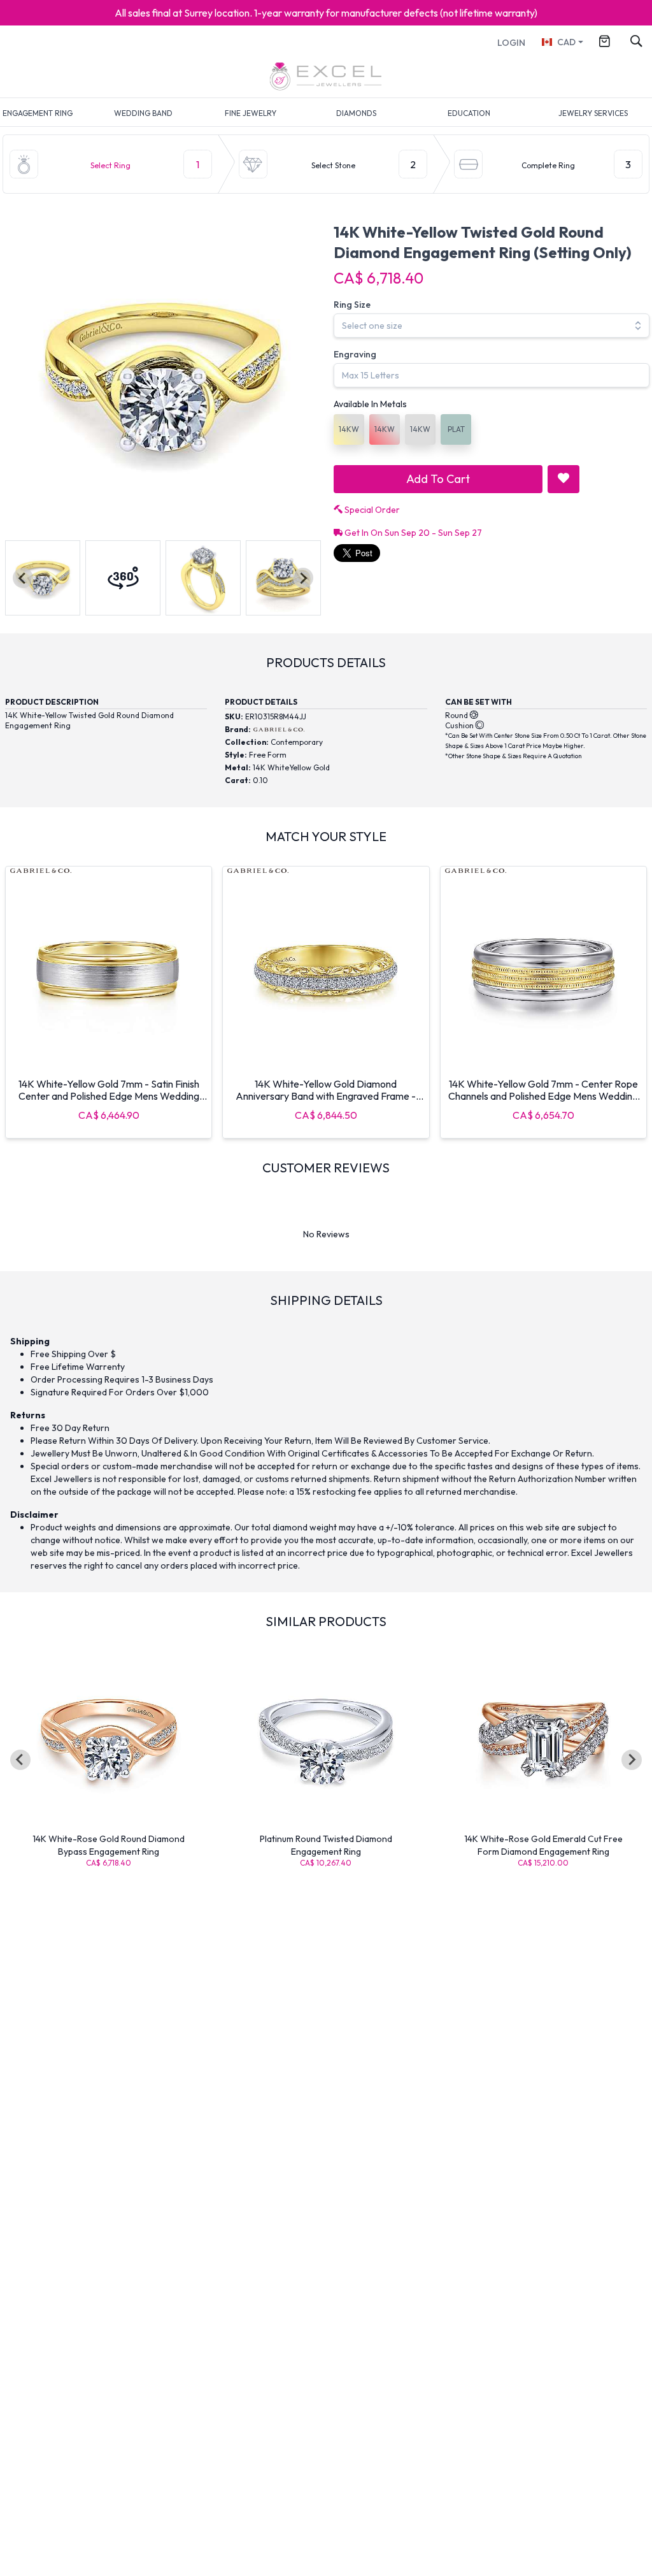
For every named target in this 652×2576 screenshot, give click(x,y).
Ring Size (352, 305)
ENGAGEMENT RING (38, 113)
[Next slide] (303, 578)
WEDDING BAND (143, 113)
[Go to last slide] (20, 1760)
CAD (566, 42)
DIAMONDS (356, 113)
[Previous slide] (23, 578)
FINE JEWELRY (251, 113)
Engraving (355, 354)
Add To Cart (438, 479)
